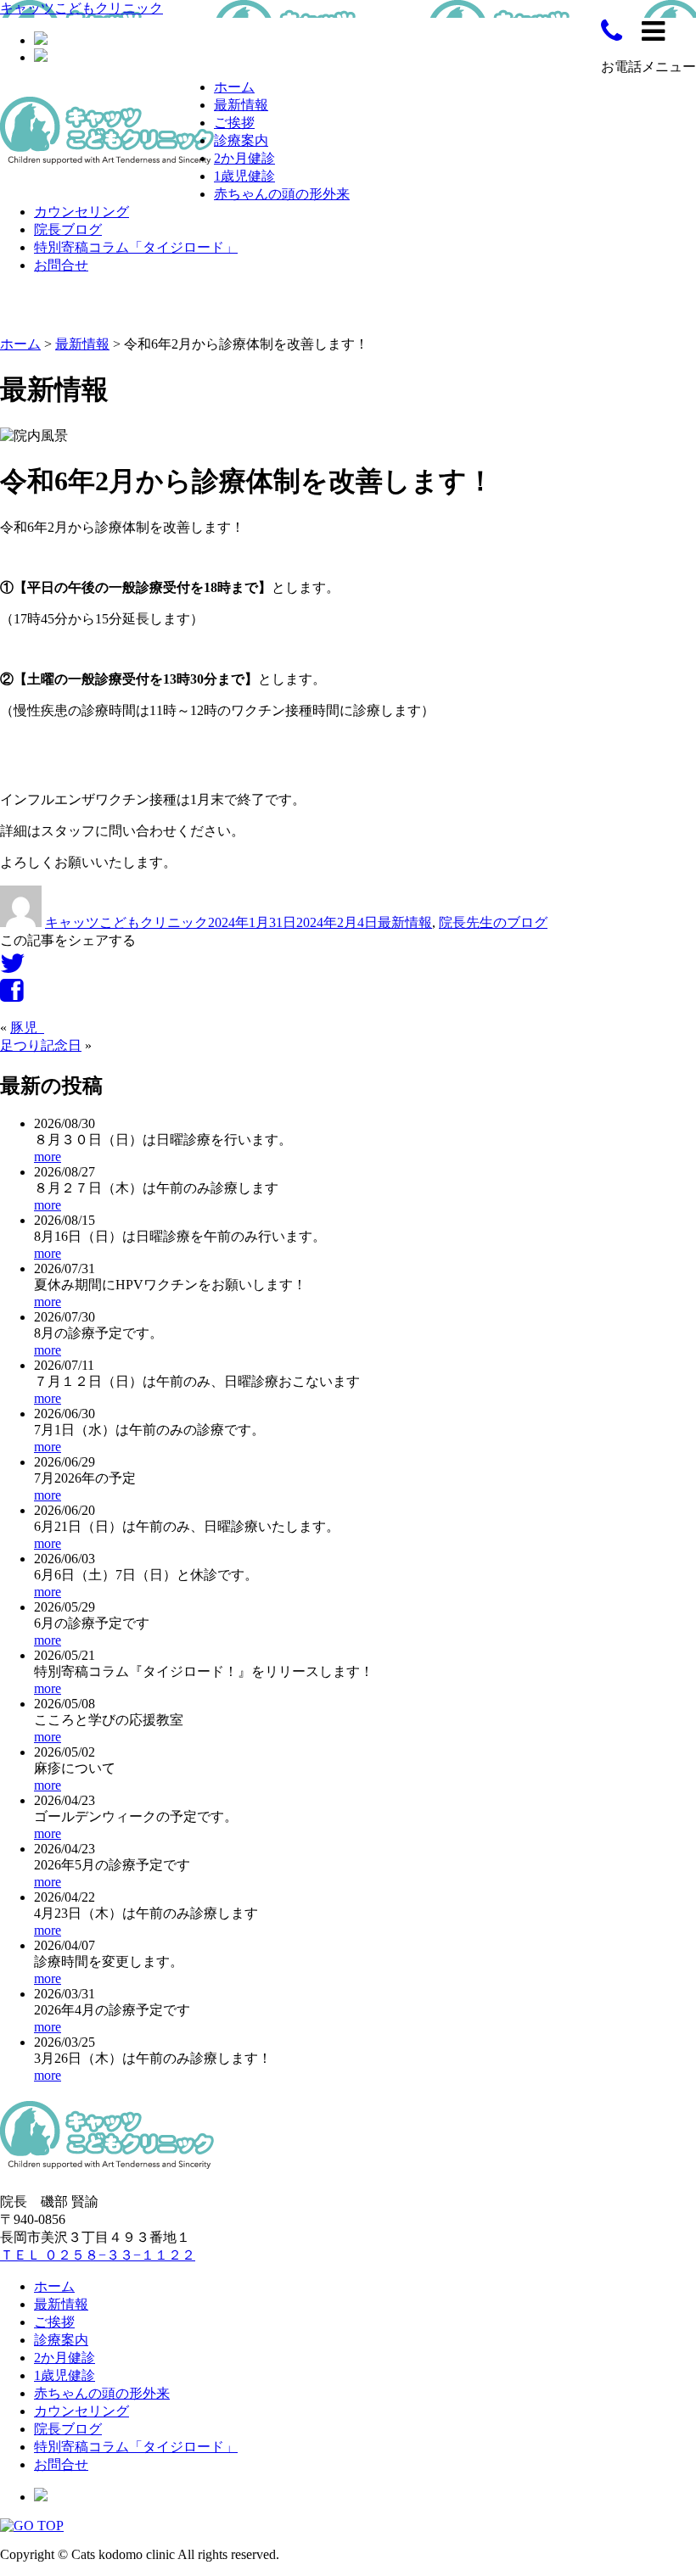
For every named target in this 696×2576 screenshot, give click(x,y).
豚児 (27, 1028)
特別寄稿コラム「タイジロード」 (136, 247)
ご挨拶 (234, 123)
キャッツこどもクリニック (81, 8)
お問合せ (61, 265)
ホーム (234, 87)
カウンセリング (81, 212)
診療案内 (241, 140)
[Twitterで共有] (13, 968)
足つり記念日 (41, 1045)
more (48, 1157)
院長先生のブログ (493, 922)
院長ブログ (68, 229)
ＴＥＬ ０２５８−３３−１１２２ (98, 2255)
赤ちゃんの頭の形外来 (282, 194)
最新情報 (241, 105)
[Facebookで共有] (11, 995)
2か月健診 (244, 158)
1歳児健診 (244, 176)
